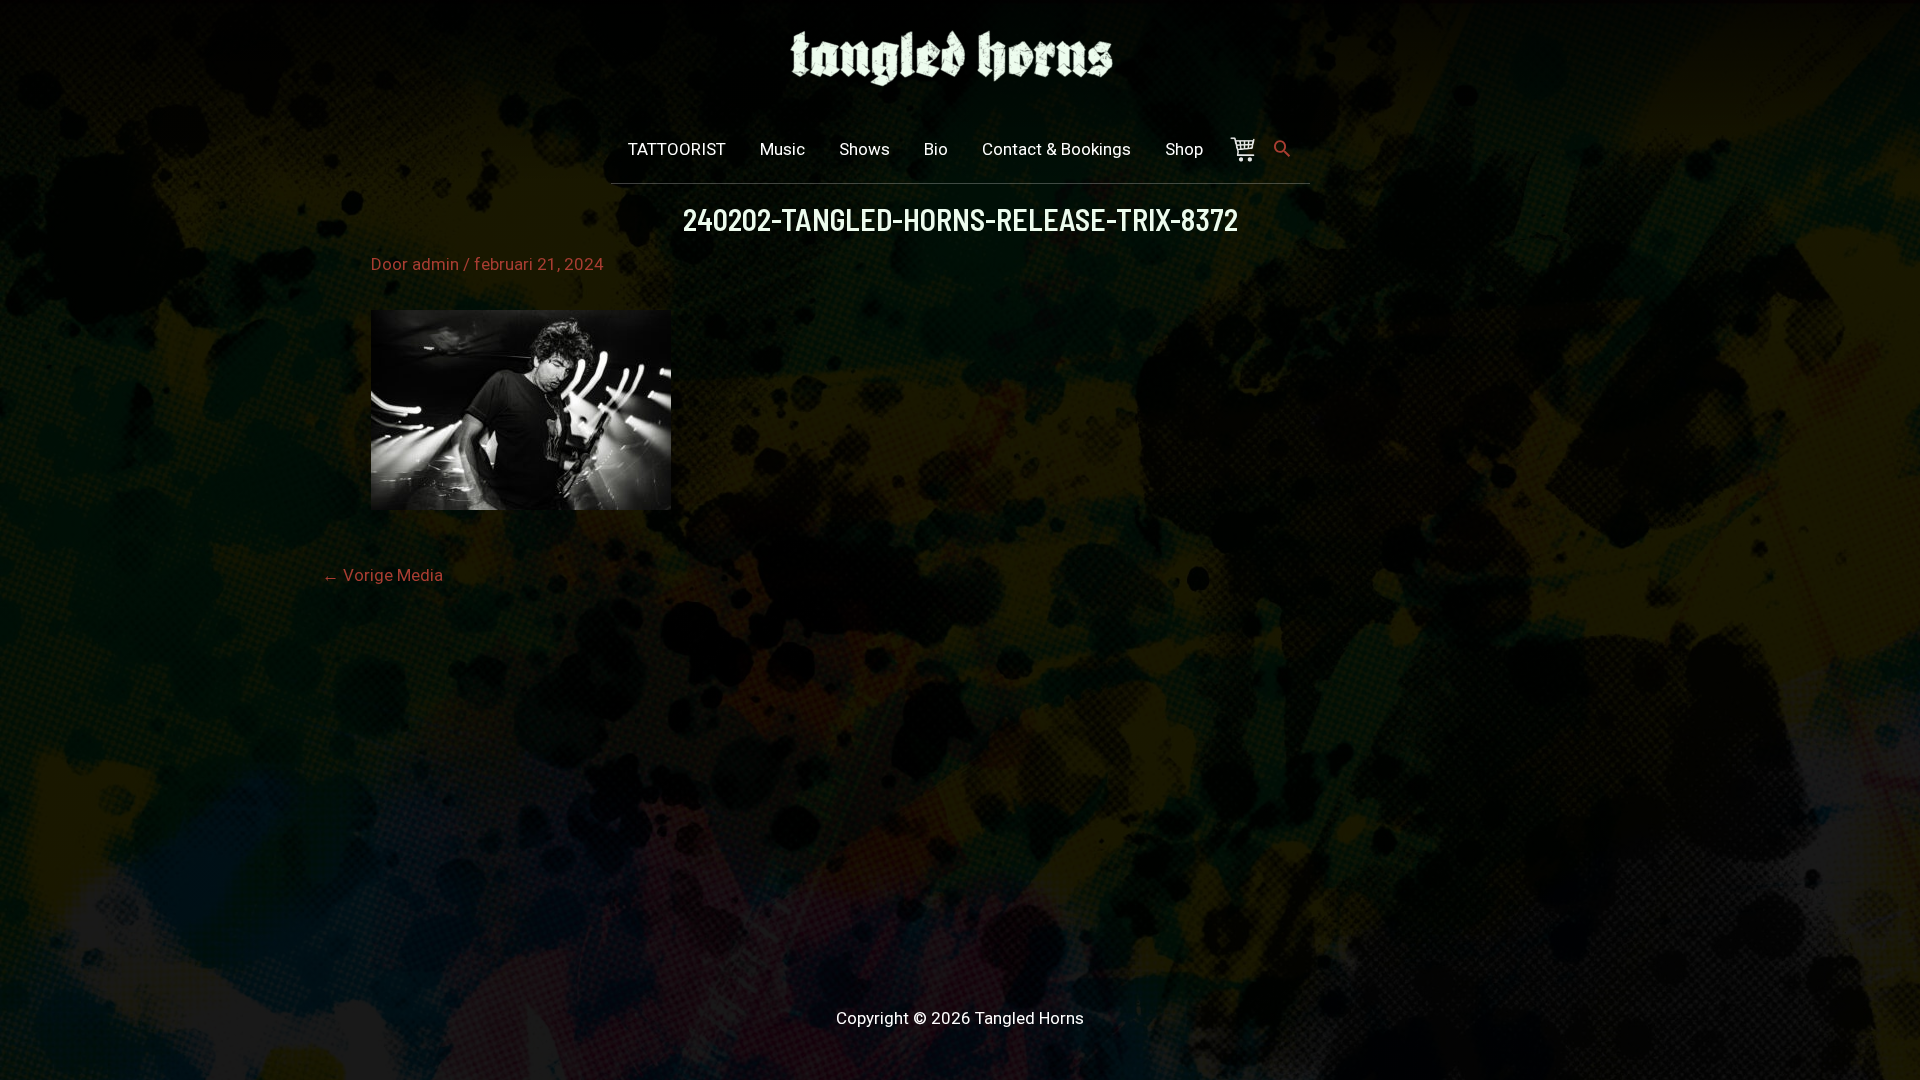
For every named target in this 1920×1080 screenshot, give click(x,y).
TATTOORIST (677, 149)
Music (782, 149)
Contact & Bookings (1056, 149)
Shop (1184, 149)
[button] (1282, 148)
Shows (864, 149)
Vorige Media (382, 575)
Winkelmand (1247, 149)
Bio (936, 149)
